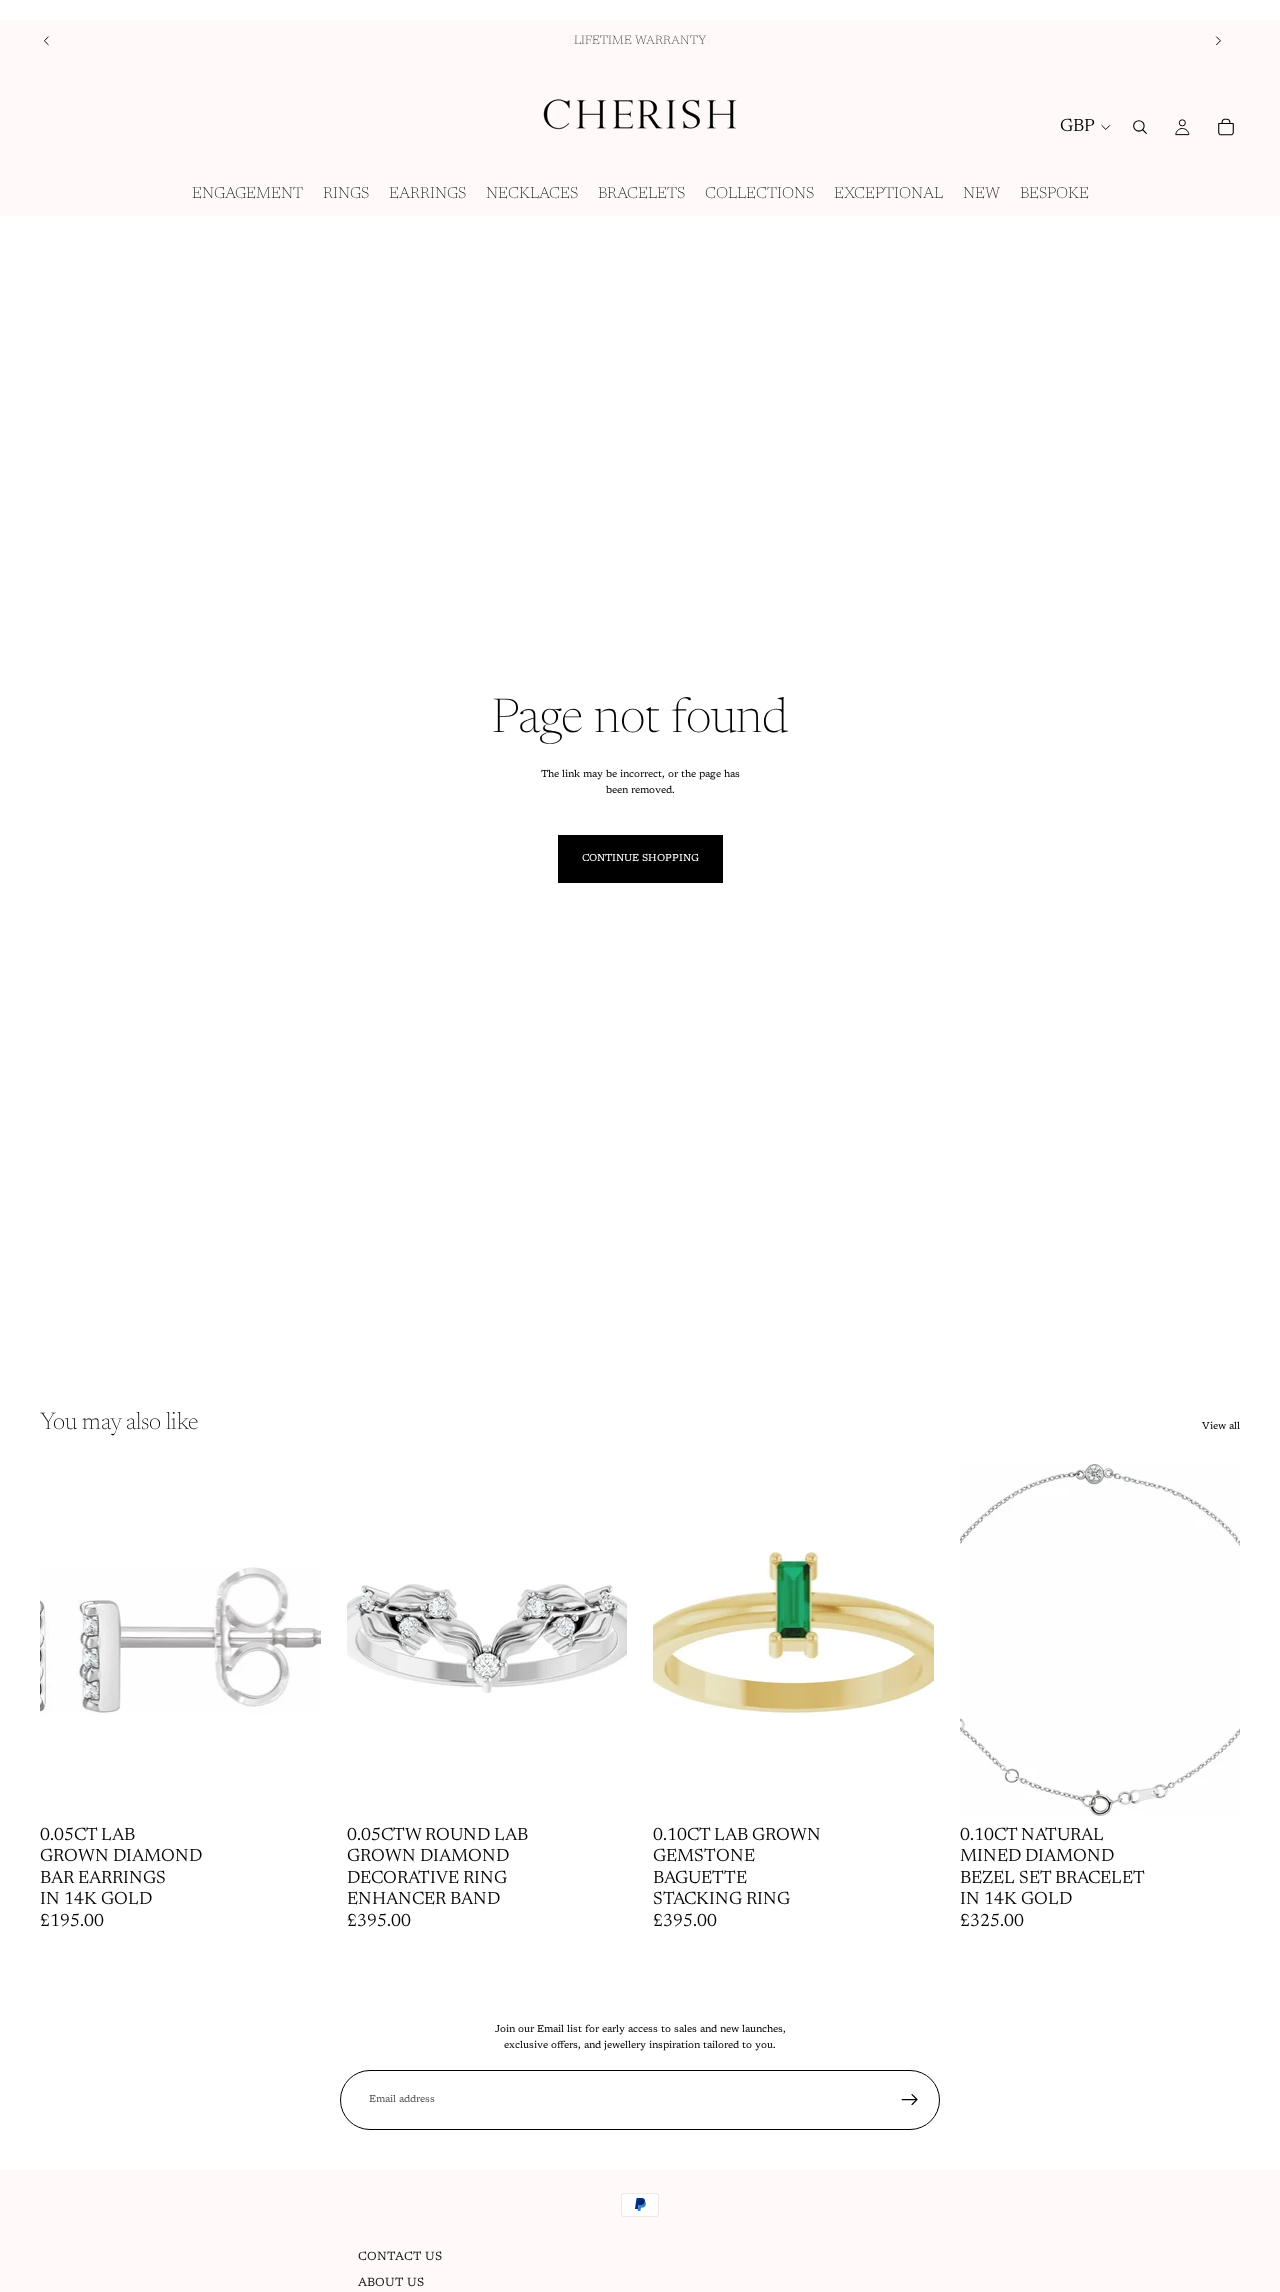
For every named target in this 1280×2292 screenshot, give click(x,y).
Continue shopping (640, 859)
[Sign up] (910, 2100)
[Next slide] (1218, 41)
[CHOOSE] (290, 1785)
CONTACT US (400, 2257)
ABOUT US (391, 2283)
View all (1221, 1427)
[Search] (1140, 127)
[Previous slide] (47, 41)
